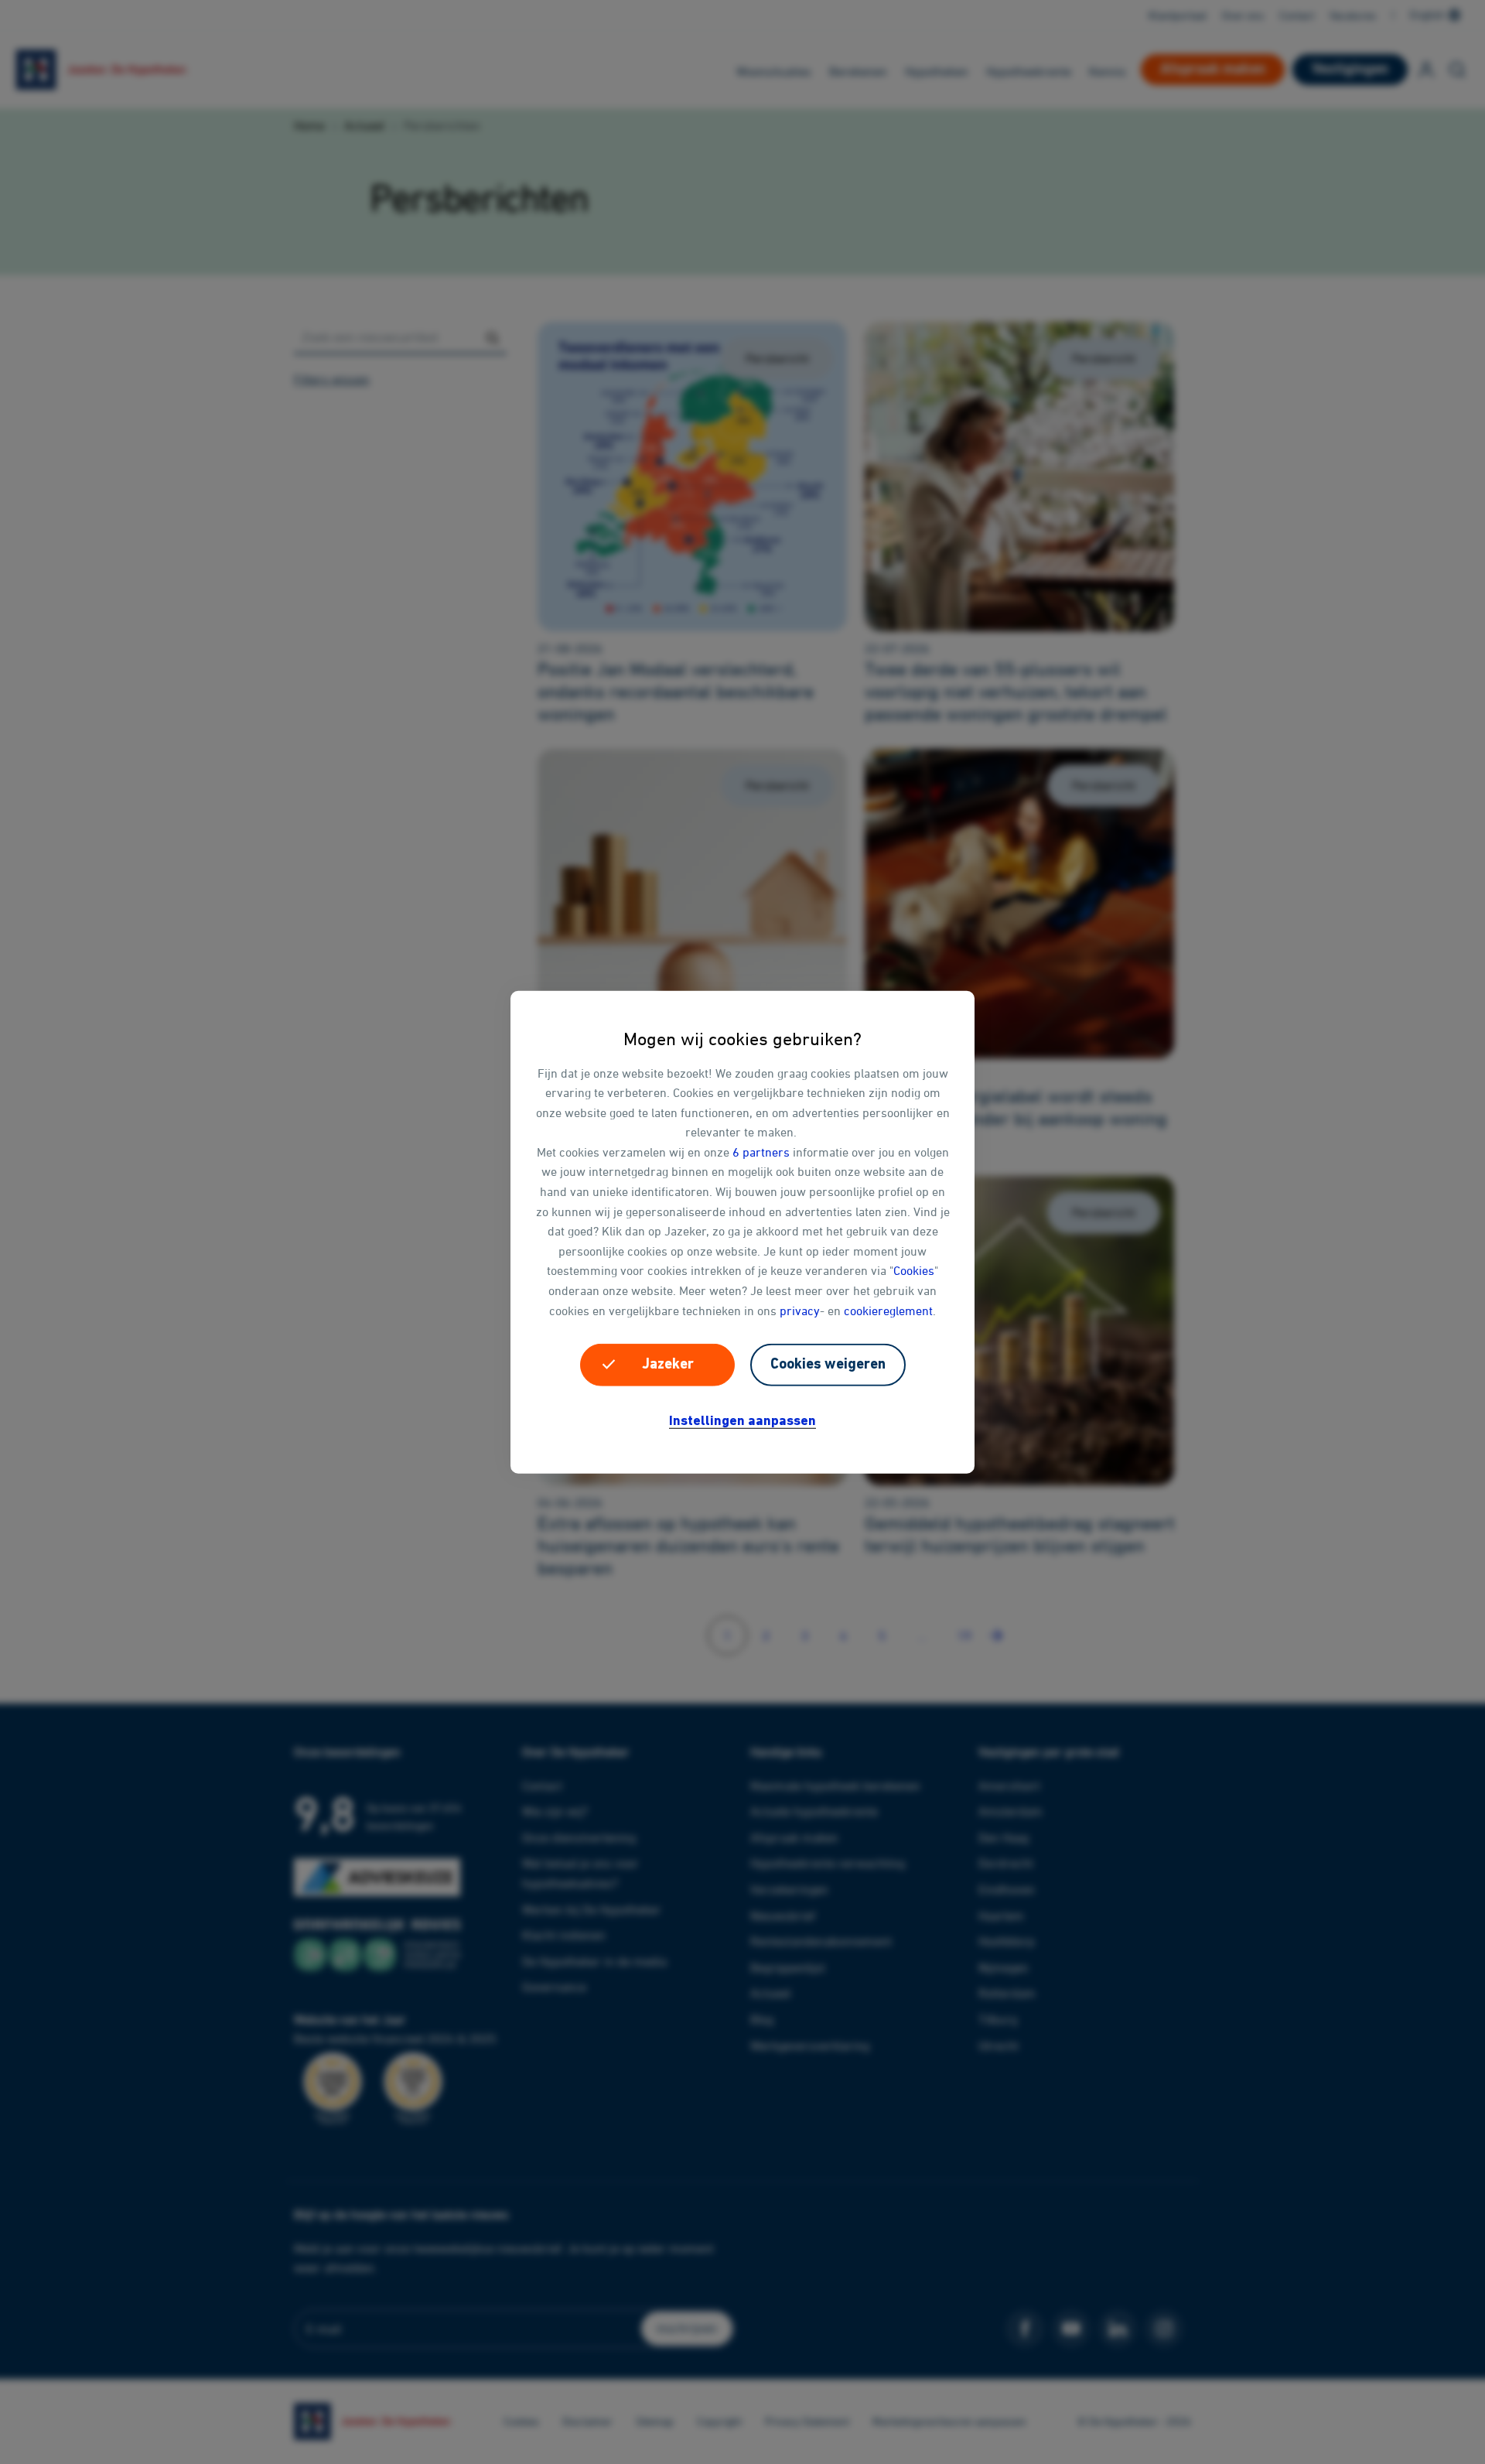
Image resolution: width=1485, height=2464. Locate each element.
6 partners (761, 1152)
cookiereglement (888, 1310)
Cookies (914, 1270)
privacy (800, 1310)
